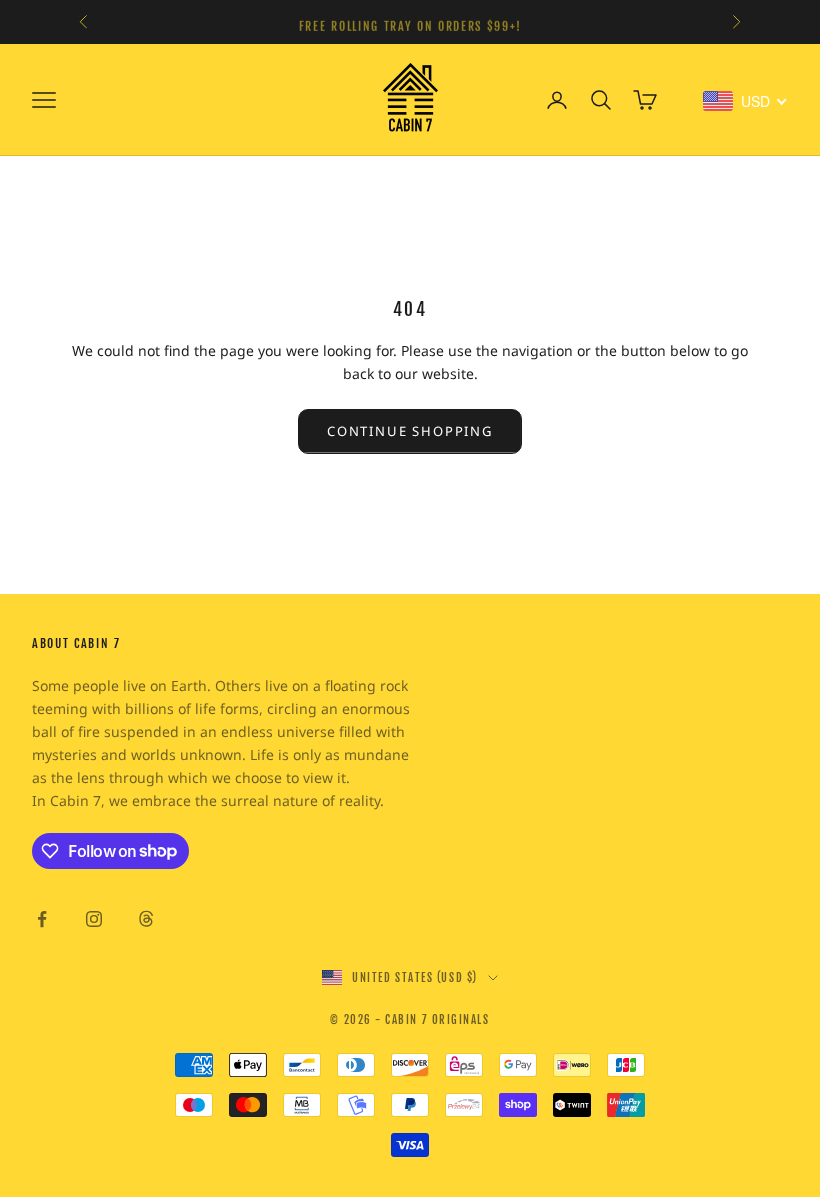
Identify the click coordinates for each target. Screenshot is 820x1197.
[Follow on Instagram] (94, 919)
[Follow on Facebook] (42, 919)
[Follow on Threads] (146, 919)
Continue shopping (410, 431)
